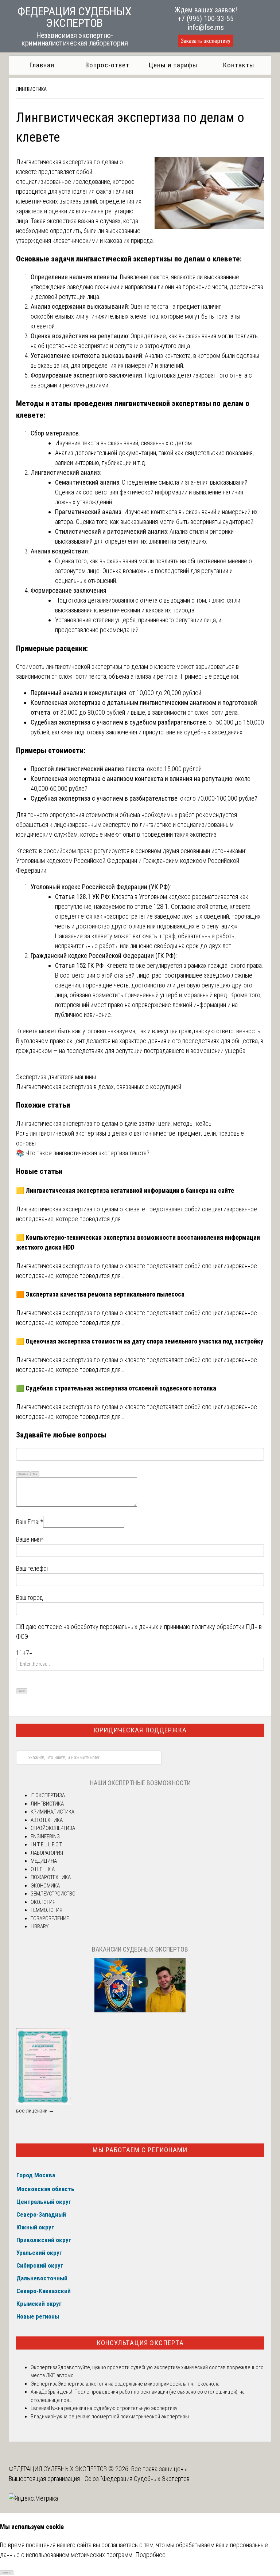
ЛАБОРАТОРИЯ (47, 1853)
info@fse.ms (206, 27)
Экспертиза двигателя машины (56, 1077)
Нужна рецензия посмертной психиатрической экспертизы (121, 2417)
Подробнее (150, 2555)
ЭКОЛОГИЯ (43, 1902)
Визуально (23, 1474)
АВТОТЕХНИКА (47, 1820)
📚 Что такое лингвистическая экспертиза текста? (83, 1153)
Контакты (239, 65)
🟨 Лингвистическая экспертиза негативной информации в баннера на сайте (125, 1190)
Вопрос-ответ (107, 65)
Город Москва (36, 2175)
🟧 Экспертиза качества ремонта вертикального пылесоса (100, 1294)
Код (35, 1474)
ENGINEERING (45, 1837)
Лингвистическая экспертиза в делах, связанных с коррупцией (99, 1087)
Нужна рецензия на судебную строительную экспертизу (113, 2408)
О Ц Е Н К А (43, 1869)
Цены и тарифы (173, 65)
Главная (42, 65)
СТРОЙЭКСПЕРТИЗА (53, 1828)
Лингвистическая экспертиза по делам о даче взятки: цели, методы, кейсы (114, 1123)
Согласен (7, 2573)
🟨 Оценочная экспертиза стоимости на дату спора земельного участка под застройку (140, 1341)
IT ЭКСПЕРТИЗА (48, 1795)
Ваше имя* (30, 1539)
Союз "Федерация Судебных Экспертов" (138, 2479)
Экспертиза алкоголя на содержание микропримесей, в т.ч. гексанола (139, 2384)
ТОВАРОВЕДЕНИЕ (50, 1918)
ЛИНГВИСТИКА (31, 89)
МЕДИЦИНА (44, 1861)
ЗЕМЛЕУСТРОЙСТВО (53, 1894)
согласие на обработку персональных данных (98, 1627)
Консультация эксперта (140, 2343)
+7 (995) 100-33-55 (206, 19)
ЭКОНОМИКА (45, 1886)
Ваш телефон (33, 1568)
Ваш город (30, 1597)
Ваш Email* (30, 1522)
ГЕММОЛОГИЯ (46, 1910)
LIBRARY (40, 1926)
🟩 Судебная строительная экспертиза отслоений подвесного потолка (116, 1388)
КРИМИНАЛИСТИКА (52, 1812)
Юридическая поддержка (140, 1730)
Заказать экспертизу (206, 41)
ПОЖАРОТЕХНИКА (51, 1877)
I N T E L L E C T (46, 1845)
